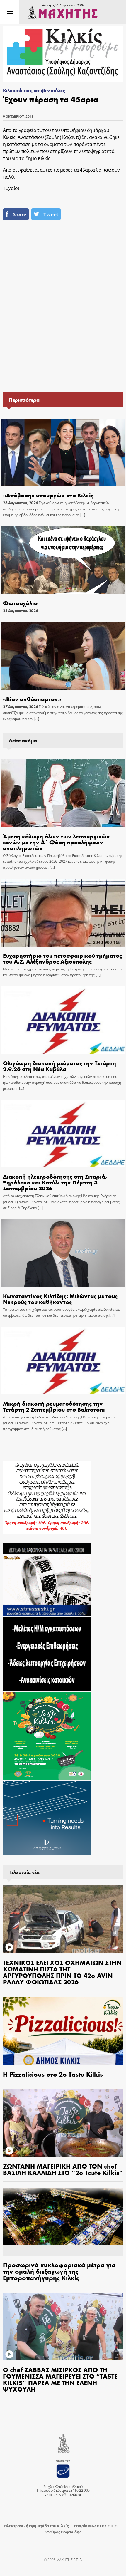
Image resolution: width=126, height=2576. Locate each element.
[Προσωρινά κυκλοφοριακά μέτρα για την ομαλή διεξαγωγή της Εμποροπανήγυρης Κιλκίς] (63, 2222)
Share (20, 214)
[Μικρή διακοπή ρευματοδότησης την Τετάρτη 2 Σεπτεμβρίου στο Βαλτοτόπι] (63, 1361)
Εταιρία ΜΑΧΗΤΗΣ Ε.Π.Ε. (96, 2526)
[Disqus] (63, 309)
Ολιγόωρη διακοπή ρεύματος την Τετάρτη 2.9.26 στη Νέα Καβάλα (59, 1066)
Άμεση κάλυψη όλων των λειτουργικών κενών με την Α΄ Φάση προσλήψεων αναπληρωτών (56, 842)
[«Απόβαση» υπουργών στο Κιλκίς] (63, 453)
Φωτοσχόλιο (20, 603)
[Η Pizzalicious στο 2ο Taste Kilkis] (63, 2031)
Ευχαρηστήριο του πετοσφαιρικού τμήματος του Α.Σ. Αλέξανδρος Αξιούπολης (62, 958)
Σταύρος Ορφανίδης (63, 2532)
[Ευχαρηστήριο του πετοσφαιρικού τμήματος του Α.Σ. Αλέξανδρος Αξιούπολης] (63, 913)
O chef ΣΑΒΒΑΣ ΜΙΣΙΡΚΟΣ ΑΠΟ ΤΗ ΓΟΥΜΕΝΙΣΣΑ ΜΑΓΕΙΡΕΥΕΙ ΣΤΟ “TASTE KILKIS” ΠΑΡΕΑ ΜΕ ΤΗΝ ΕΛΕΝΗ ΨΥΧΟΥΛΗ (60, 2379)
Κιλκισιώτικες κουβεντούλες (34, 90)
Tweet (51, 214)
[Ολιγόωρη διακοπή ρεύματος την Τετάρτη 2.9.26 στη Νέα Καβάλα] (63, 1020)
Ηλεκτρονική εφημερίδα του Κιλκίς (36, 2526)
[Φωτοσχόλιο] (63, 560)
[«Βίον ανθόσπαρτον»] (63, 656)
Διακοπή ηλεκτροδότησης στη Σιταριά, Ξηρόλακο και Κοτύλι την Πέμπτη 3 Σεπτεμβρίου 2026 (55, 1182)
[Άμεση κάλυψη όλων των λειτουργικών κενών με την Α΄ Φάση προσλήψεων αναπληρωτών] (63, 793)
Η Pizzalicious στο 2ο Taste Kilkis (53, 2074)
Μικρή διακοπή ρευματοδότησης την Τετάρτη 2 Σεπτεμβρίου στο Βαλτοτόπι (54, 1406)
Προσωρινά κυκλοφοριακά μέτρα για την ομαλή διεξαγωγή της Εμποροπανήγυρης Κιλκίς (59, 2271)
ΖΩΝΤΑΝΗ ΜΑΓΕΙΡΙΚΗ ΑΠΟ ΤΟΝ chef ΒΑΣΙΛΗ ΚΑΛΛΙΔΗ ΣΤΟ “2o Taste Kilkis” (63, 2169)
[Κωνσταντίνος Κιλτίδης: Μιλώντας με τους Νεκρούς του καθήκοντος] (63, 1253)
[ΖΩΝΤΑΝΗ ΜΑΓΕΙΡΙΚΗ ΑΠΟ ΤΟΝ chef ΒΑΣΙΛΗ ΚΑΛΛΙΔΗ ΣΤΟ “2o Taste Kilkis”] (63, 2123)
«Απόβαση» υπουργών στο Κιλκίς (48, 495)
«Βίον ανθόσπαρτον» (32, 699)
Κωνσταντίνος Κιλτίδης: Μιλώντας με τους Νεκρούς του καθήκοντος (60, 1299)
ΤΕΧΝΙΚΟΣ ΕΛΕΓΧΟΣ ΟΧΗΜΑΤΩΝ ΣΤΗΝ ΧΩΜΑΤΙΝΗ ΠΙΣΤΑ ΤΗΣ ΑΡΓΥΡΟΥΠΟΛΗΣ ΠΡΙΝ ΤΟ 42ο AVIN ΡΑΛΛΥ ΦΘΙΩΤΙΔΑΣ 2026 (62, 1972)
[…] (82, 515)
